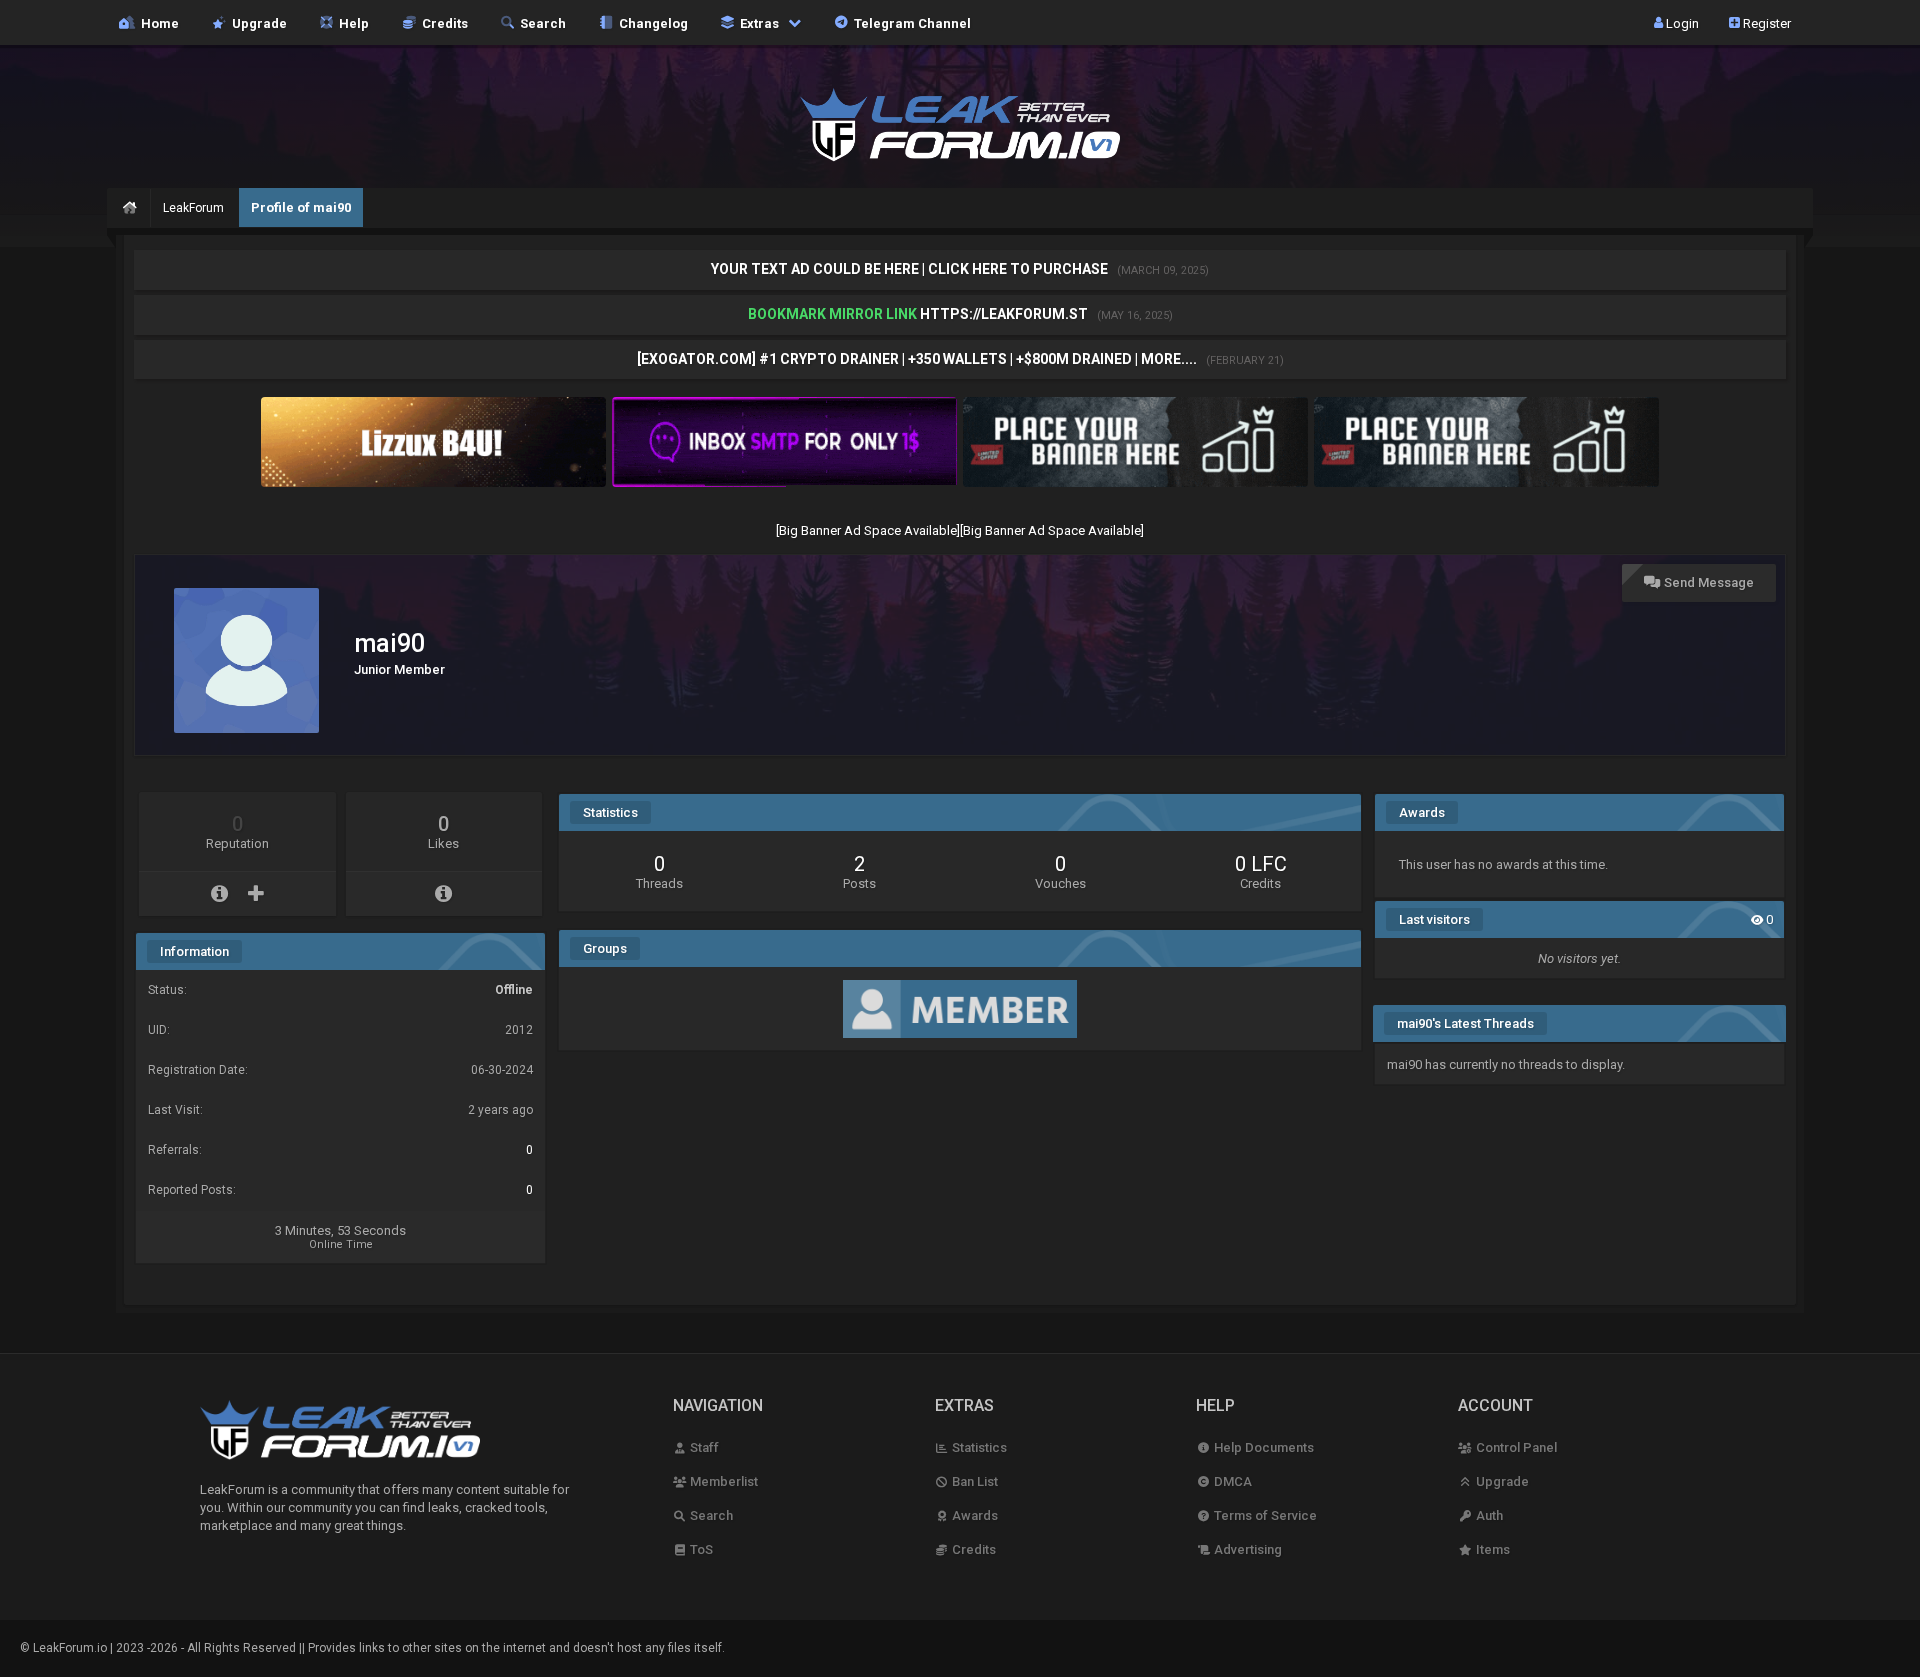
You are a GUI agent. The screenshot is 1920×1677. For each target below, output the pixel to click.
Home (157, 22)
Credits (442, 22)
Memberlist (722, 1481)
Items (1491, 1549)
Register (1765, 22)
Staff (703, 1447)
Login (1681, 22)
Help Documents (1262, 1447)
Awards (973, 1515)
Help (351, 22)
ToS (700, 1549)
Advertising (1246, 1549)
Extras (758, 22)
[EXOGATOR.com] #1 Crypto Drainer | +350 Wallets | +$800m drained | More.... (918, 359)
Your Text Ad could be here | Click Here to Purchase (911, 269)
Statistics (978, 1447)
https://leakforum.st (1004, 314)
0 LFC (1261, 864)
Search (540, 22)
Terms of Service (1263, 1515)
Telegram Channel (909, 22)
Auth (1487, 1515)
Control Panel (1514, 1447)
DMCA (1231, 1481)
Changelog (650, 22)
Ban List (973, 1481)
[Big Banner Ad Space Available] (868, 530)
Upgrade (1500, 1481)
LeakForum (193, 208)
